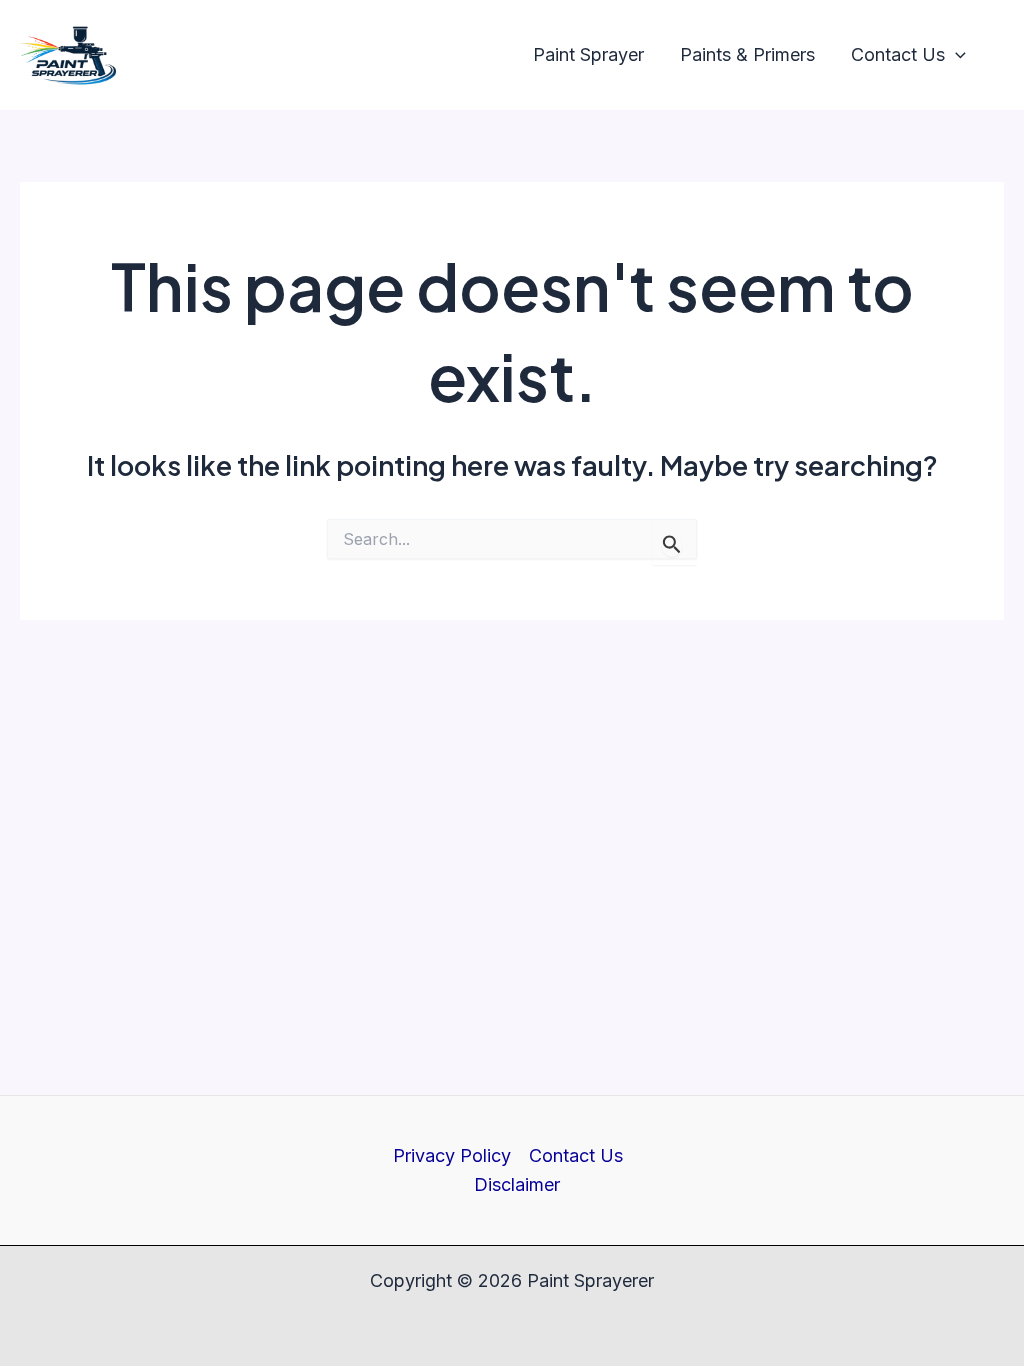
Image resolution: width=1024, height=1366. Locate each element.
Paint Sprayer (588, 54)
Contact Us (576, 1155)
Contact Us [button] (898, 54)
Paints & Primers (747, 54)
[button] (955, 55)
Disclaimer (517, 1184)
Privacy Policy (452, 1155)
